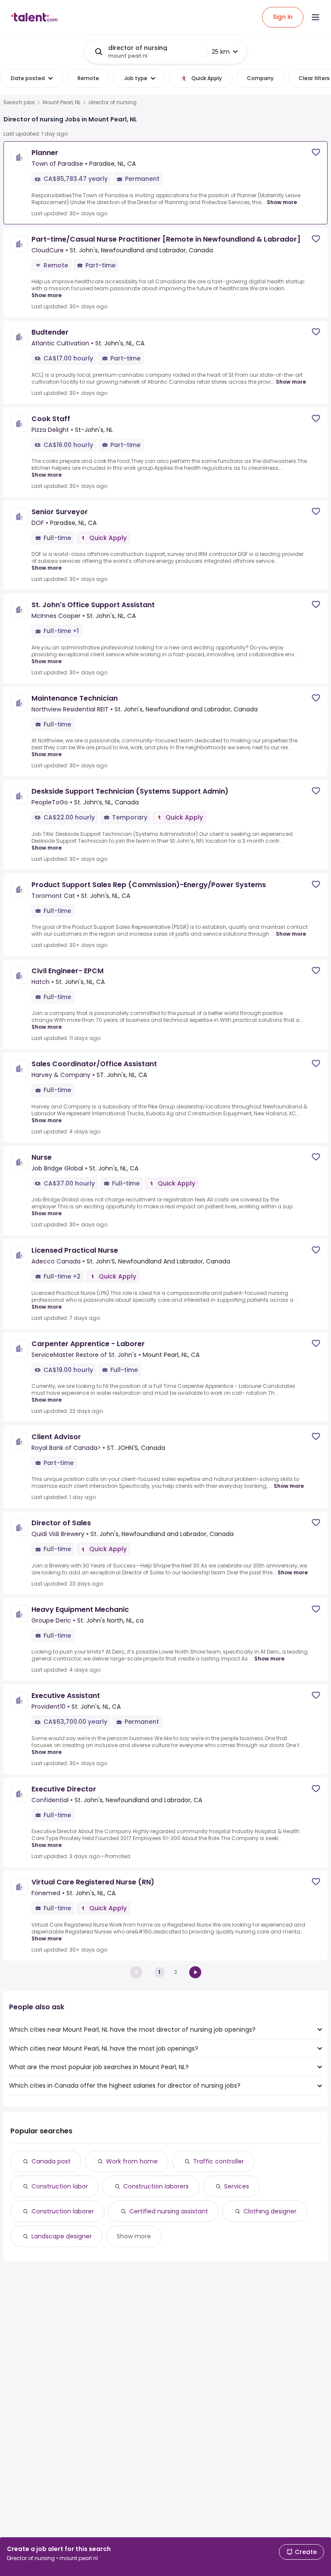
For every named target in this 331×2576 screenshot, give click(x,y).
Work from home (132, 2161)
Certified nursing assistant (169, 2211)
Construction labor (60, 2186)
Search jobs (19, 102)
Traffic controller (219, 2161)
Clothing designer (270, 2211)
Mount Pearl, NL (62, 102)
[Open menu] (315, 17)
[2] (195, 1972)
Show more (282, 202)
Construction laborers (156, 2186)
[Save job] (316, 152)
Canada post (51, 2161)
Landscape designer (62, 2236)
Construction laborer (63, 2211)
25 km (221, 52)
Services (237, 2186)
